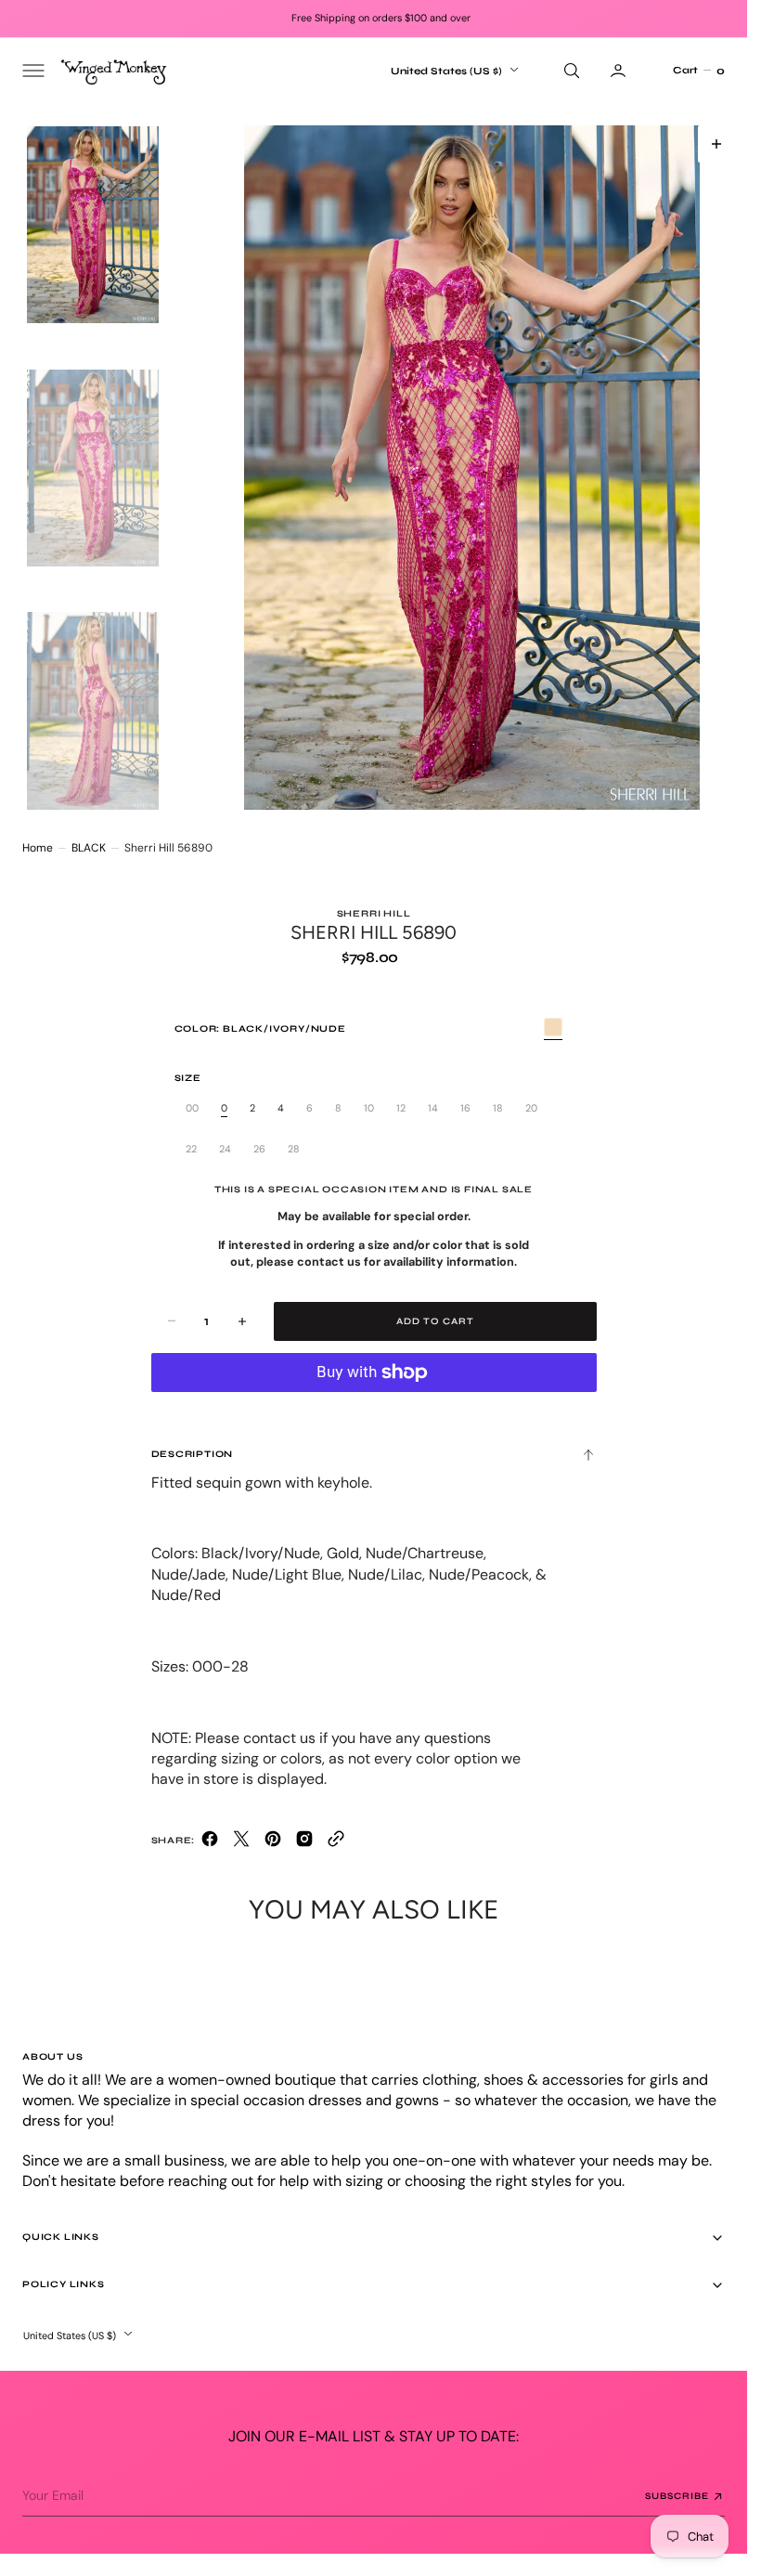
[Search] (570, 71)
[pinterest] (273, 1843)
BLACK (89, 848)
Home (38, 848)
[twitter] (241, 1843)
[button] (32, 71)
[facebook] (210, 1843)
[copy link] (336, 1843)
